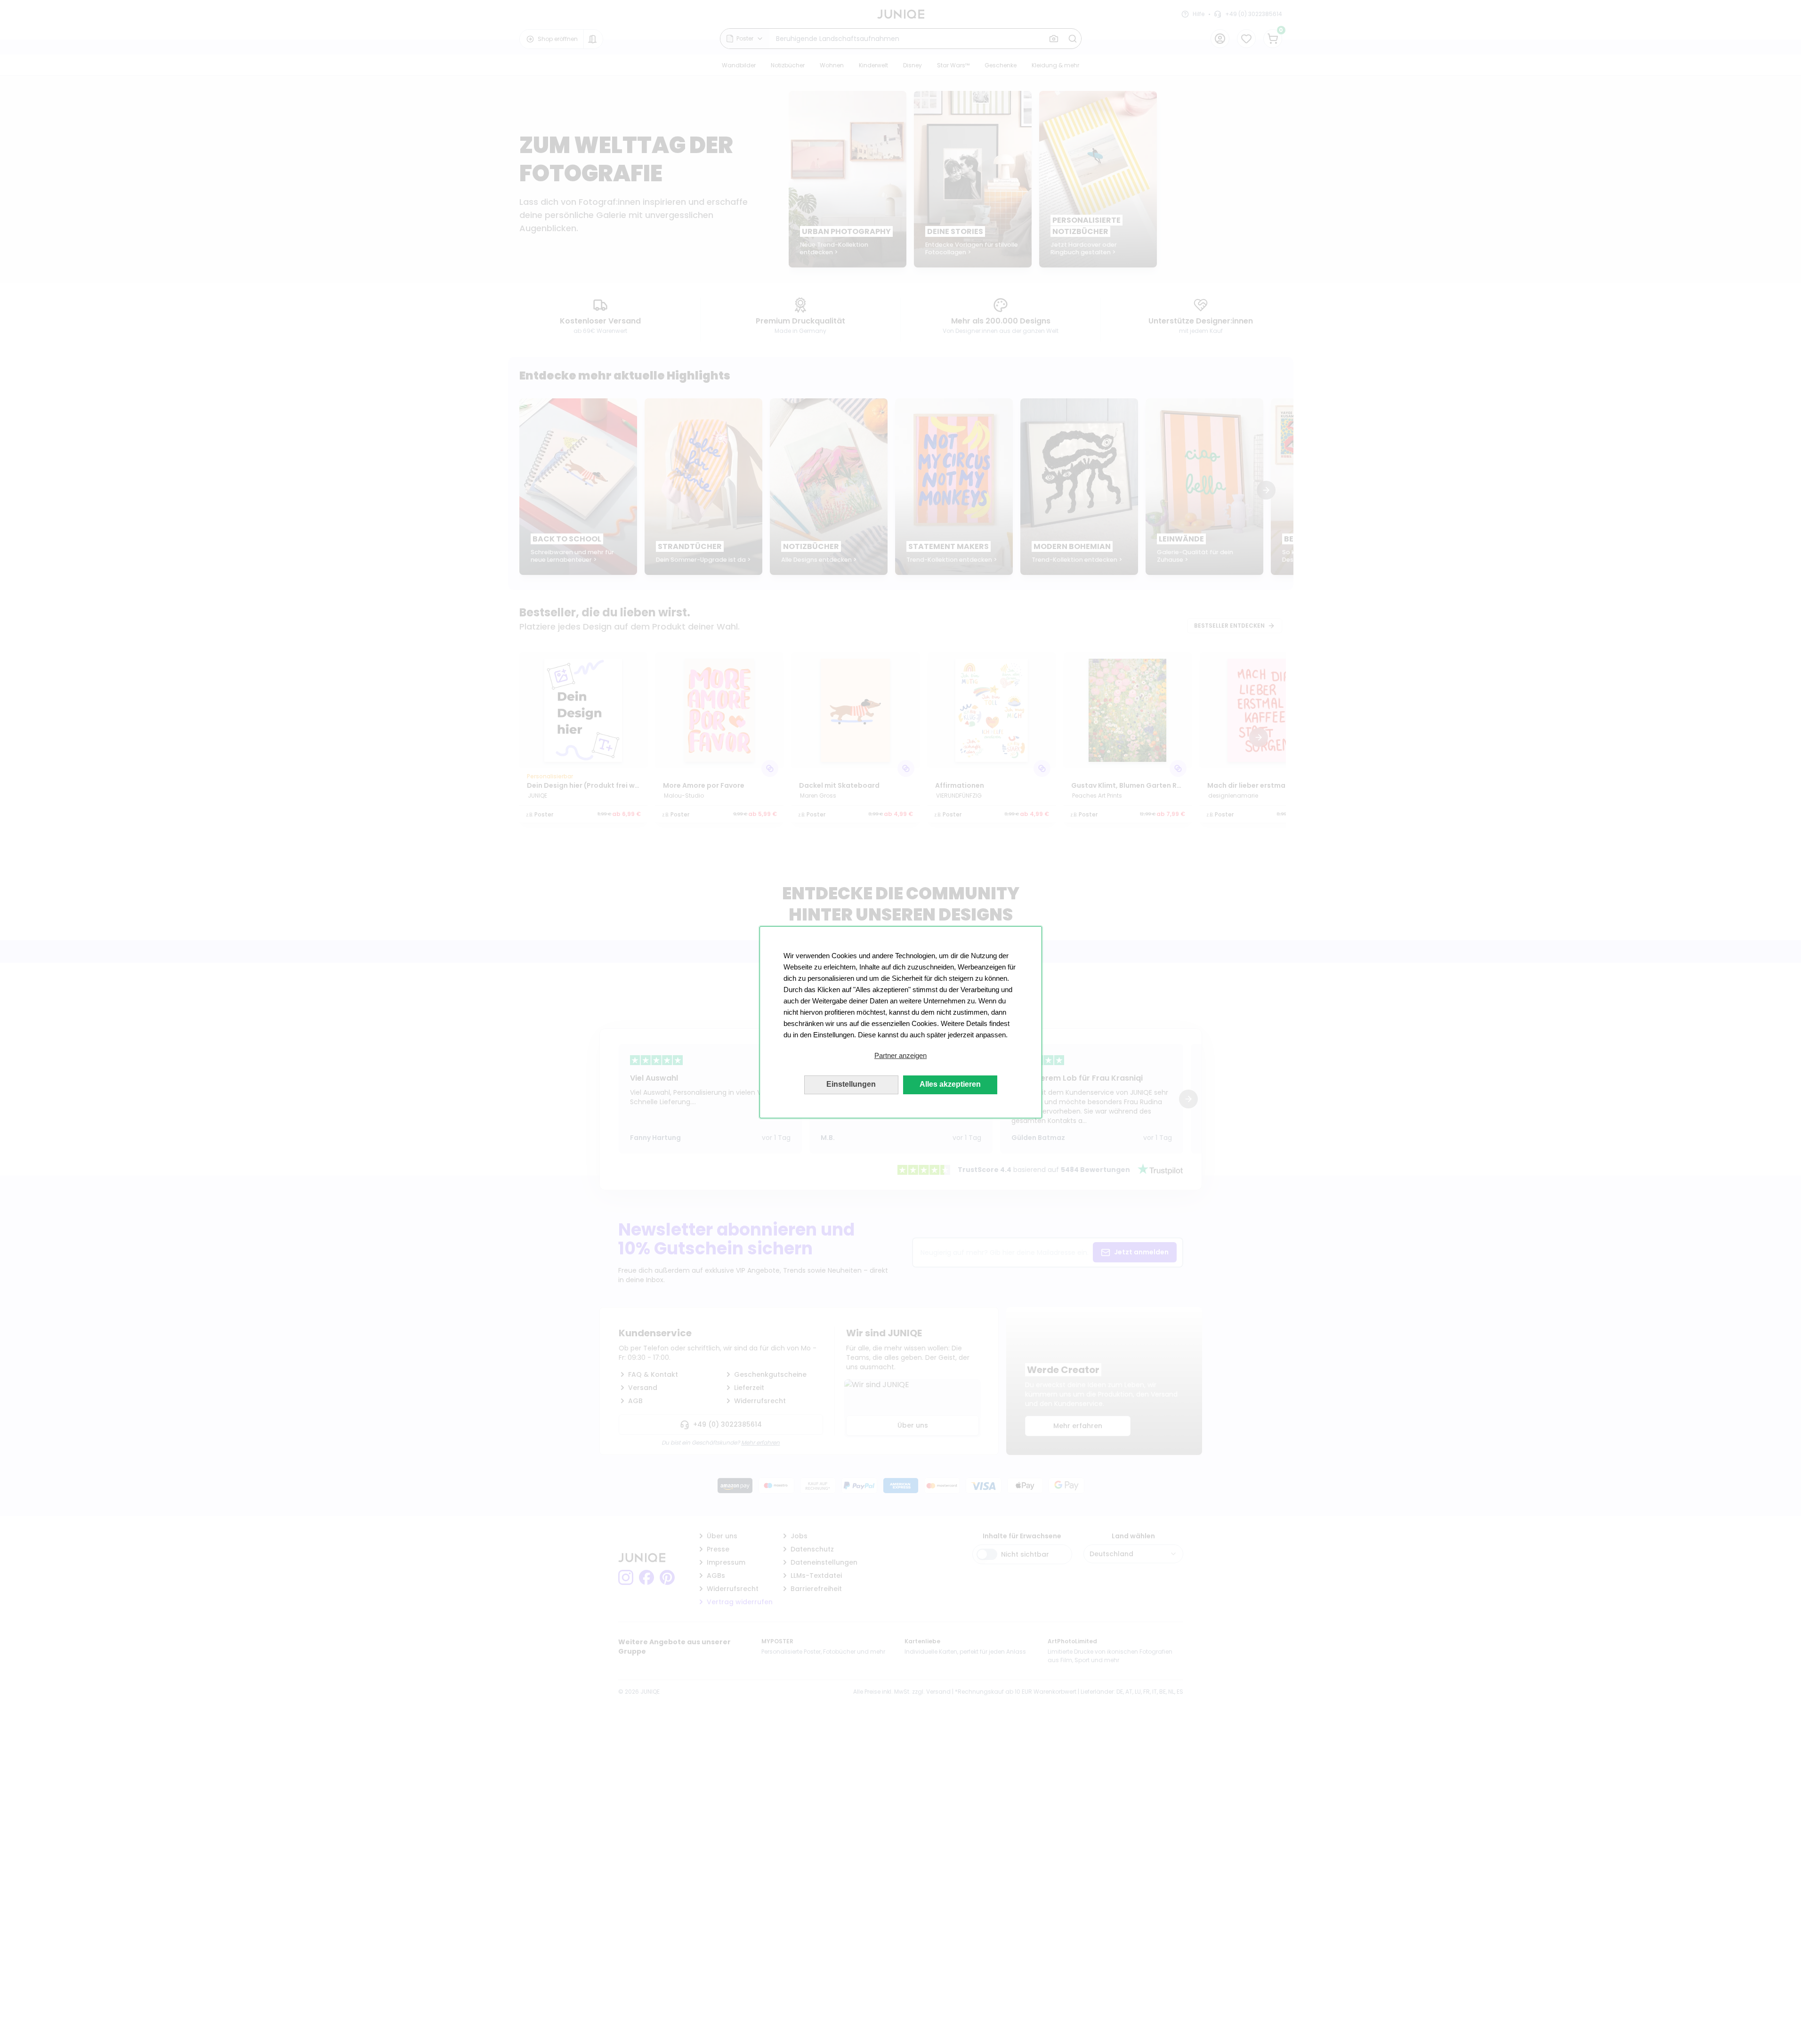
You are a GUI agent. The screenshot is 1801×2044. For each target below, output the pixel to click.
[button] (901, 1056)
